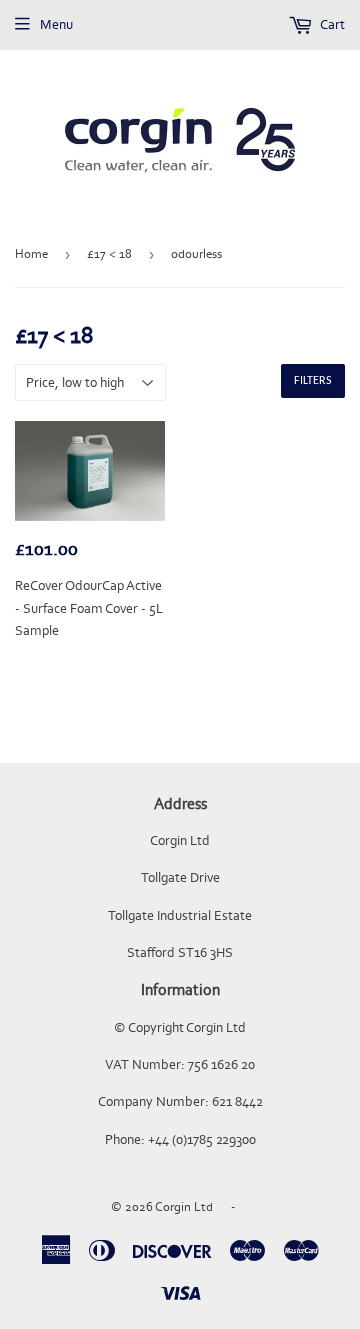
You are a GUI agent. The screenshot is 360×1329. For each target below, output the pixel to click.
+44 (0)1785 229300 (202, 1139)
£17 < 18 (109, 253)
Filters (313, 381)
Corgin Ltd (184, 1206)
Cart (331, 24)
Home (31, 253)
